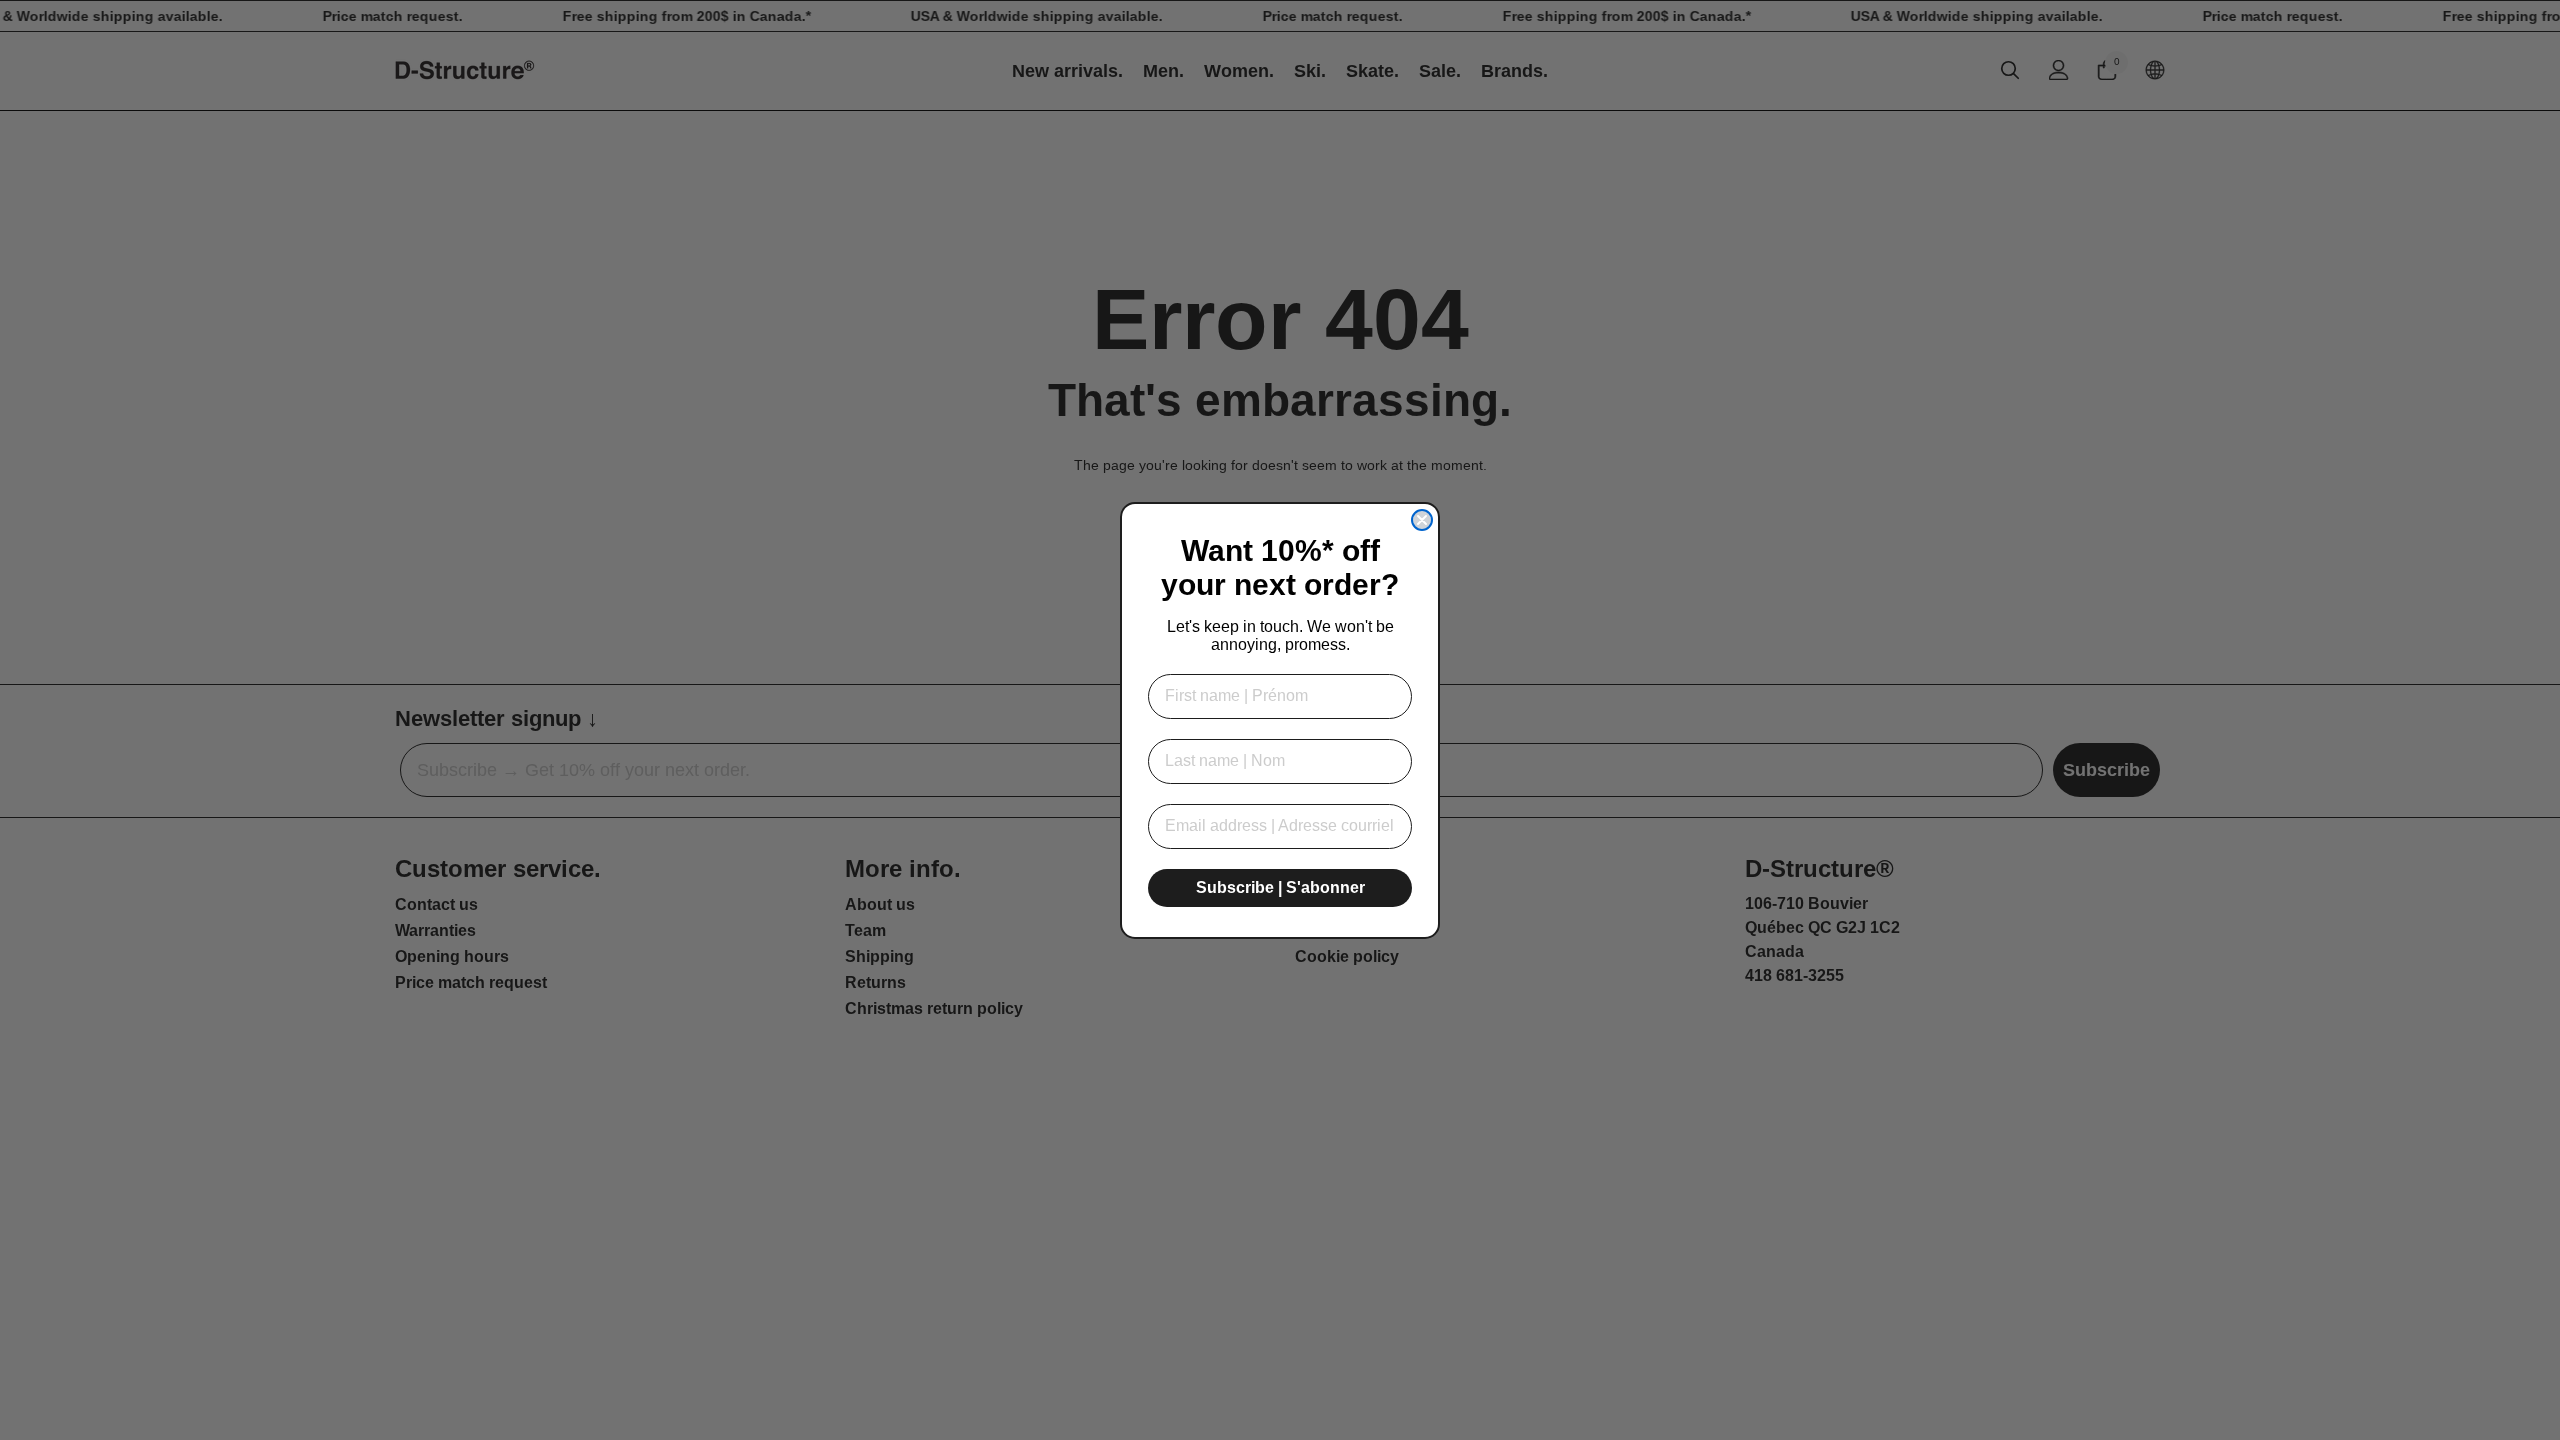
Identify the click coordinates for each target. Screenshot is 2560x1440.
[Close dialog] (1422, 520)
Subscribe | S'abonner (1280, 887)
